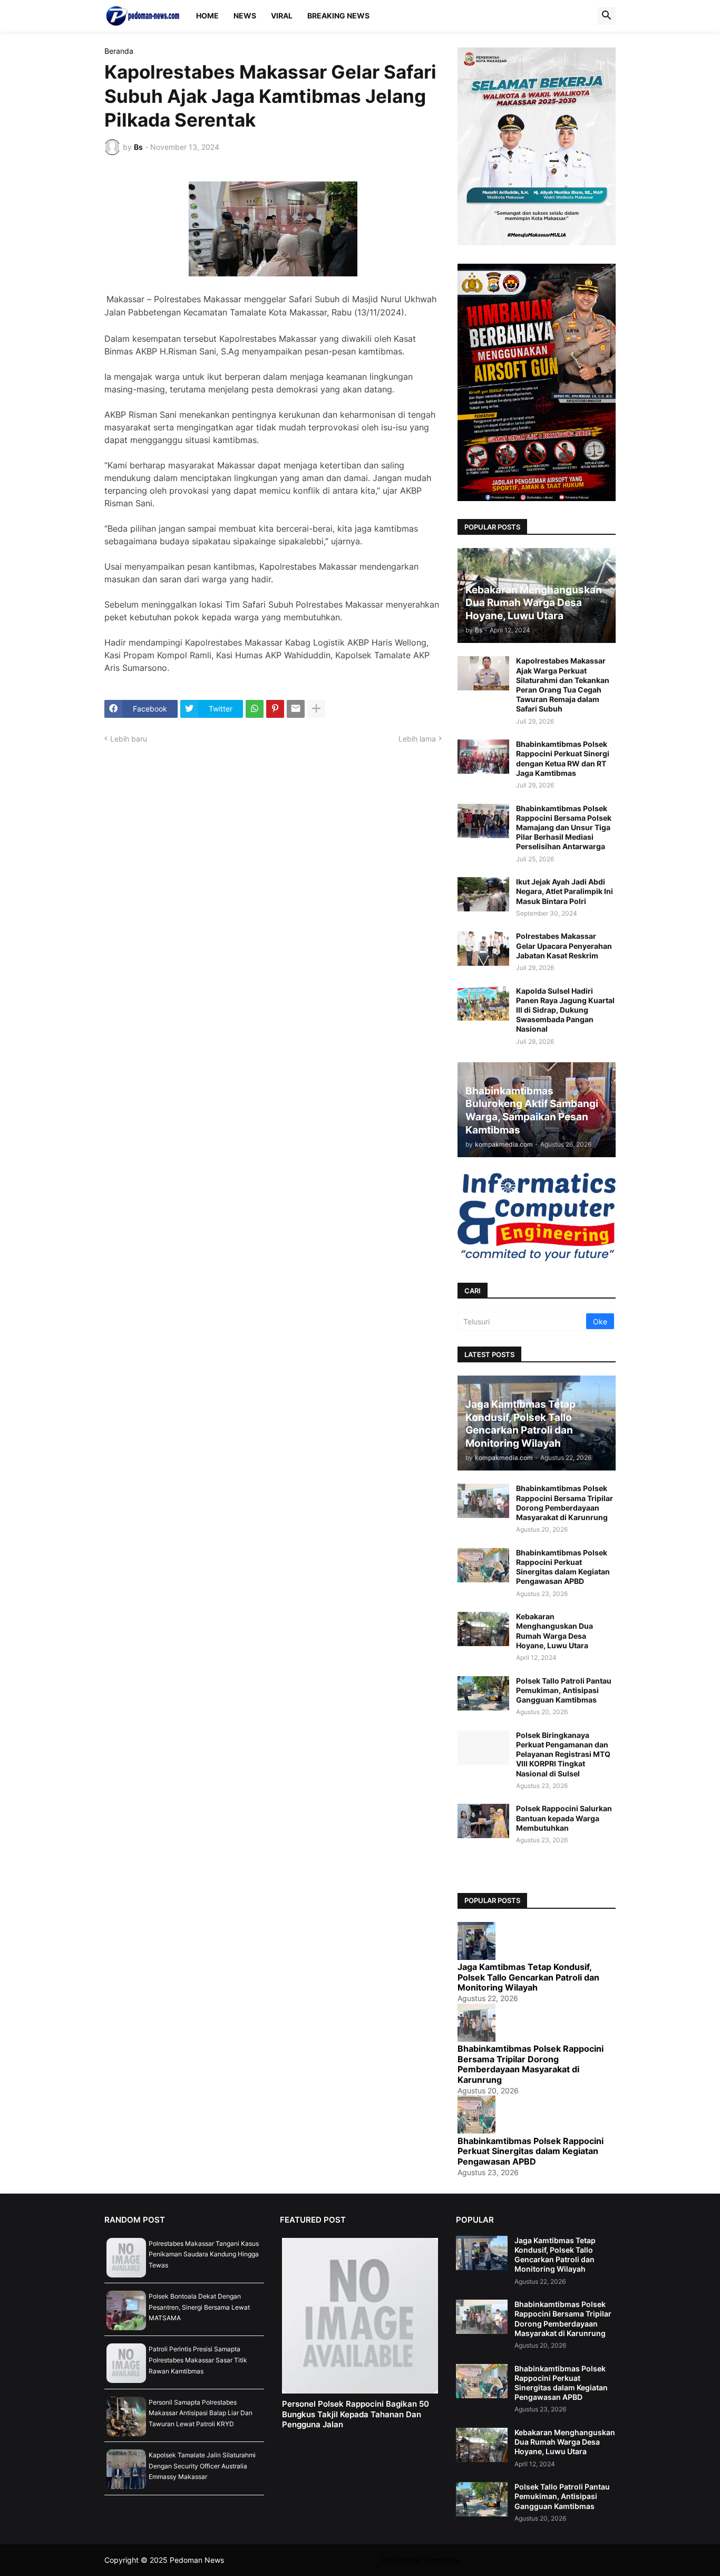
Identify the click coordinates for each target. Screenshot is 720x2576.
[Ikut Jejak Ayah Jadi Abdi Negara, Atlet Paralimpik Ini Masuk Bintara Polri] (483, 894)
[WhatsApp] (255, 709)
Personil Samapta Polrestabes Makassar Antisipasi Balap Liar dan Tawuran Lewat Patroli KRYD (201, 2413)
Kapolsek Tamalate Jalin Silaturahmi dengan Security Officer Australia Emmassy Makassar (202, 2466)
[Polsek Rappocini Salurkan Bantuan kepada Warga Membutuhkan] (483, 1821)
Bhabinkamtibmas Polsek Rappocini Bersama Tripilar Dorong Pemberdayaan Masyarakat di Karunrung (565, 1503)
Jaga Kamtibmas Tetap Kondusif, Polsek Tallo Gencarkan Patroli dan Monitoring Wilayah (528, 1977)
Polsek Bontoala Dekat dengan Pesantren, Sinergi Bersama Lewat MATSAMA (199, 2307)
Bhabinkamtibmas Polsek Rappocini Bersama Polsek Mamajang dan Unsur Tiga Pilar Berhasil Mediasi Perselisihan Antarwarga (564, 828)
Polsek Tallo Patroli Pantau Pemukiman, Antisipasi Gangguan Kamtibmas (564, 1690)
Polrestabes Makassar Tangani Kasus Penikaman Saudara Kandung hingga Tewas (204, 2254)
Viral (282, 16)
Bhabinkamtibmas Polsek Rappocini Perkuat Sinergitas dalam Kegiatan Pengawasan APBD (563, 1567)
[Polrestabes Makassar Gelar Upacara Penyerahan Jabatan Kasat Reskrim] (483, 949)
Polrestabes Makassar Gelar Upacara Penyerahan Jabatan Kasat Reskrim (564, 945)
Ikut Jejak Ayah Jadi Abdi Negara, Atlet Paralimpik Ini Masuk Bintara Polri (565, 891)
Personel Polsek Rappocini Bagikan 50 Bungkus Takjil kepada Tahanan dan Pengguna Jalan (356, 2414)
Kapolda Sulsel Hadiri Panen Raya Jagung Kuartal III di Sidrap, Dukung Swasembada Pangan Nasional (565, 1010)
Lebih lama (417, 739)
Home (207, 16)
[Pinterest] (275, 709)
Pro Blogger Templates (420, 2560)
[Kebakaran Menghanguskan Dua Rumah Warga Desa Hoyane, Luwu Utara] (483, 1629)
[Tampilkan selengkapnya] (316, 709)
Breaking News (338, 16)
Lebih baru (129, 739)
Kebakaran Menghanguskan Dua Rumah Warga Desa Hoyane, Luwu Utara (554, 1631)
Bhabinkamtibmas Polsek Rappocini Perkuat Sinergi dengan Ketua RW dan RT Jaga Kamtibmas (563, 758)
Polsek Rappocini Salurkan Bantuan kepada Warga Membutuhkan (564, 1818)
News (245, 16)
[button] (607, 16)
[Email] (296, 709)
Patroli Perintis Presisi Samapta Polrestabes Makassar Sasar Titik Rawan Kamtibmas (198, 2360)
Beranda (119, 51)
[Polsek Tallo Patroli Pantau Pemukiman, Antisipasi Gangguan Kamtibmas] (483, 1693)
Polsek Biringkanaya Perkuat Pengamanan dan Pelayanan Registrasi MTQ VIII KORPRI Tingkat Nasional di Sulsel (563, 1754)
